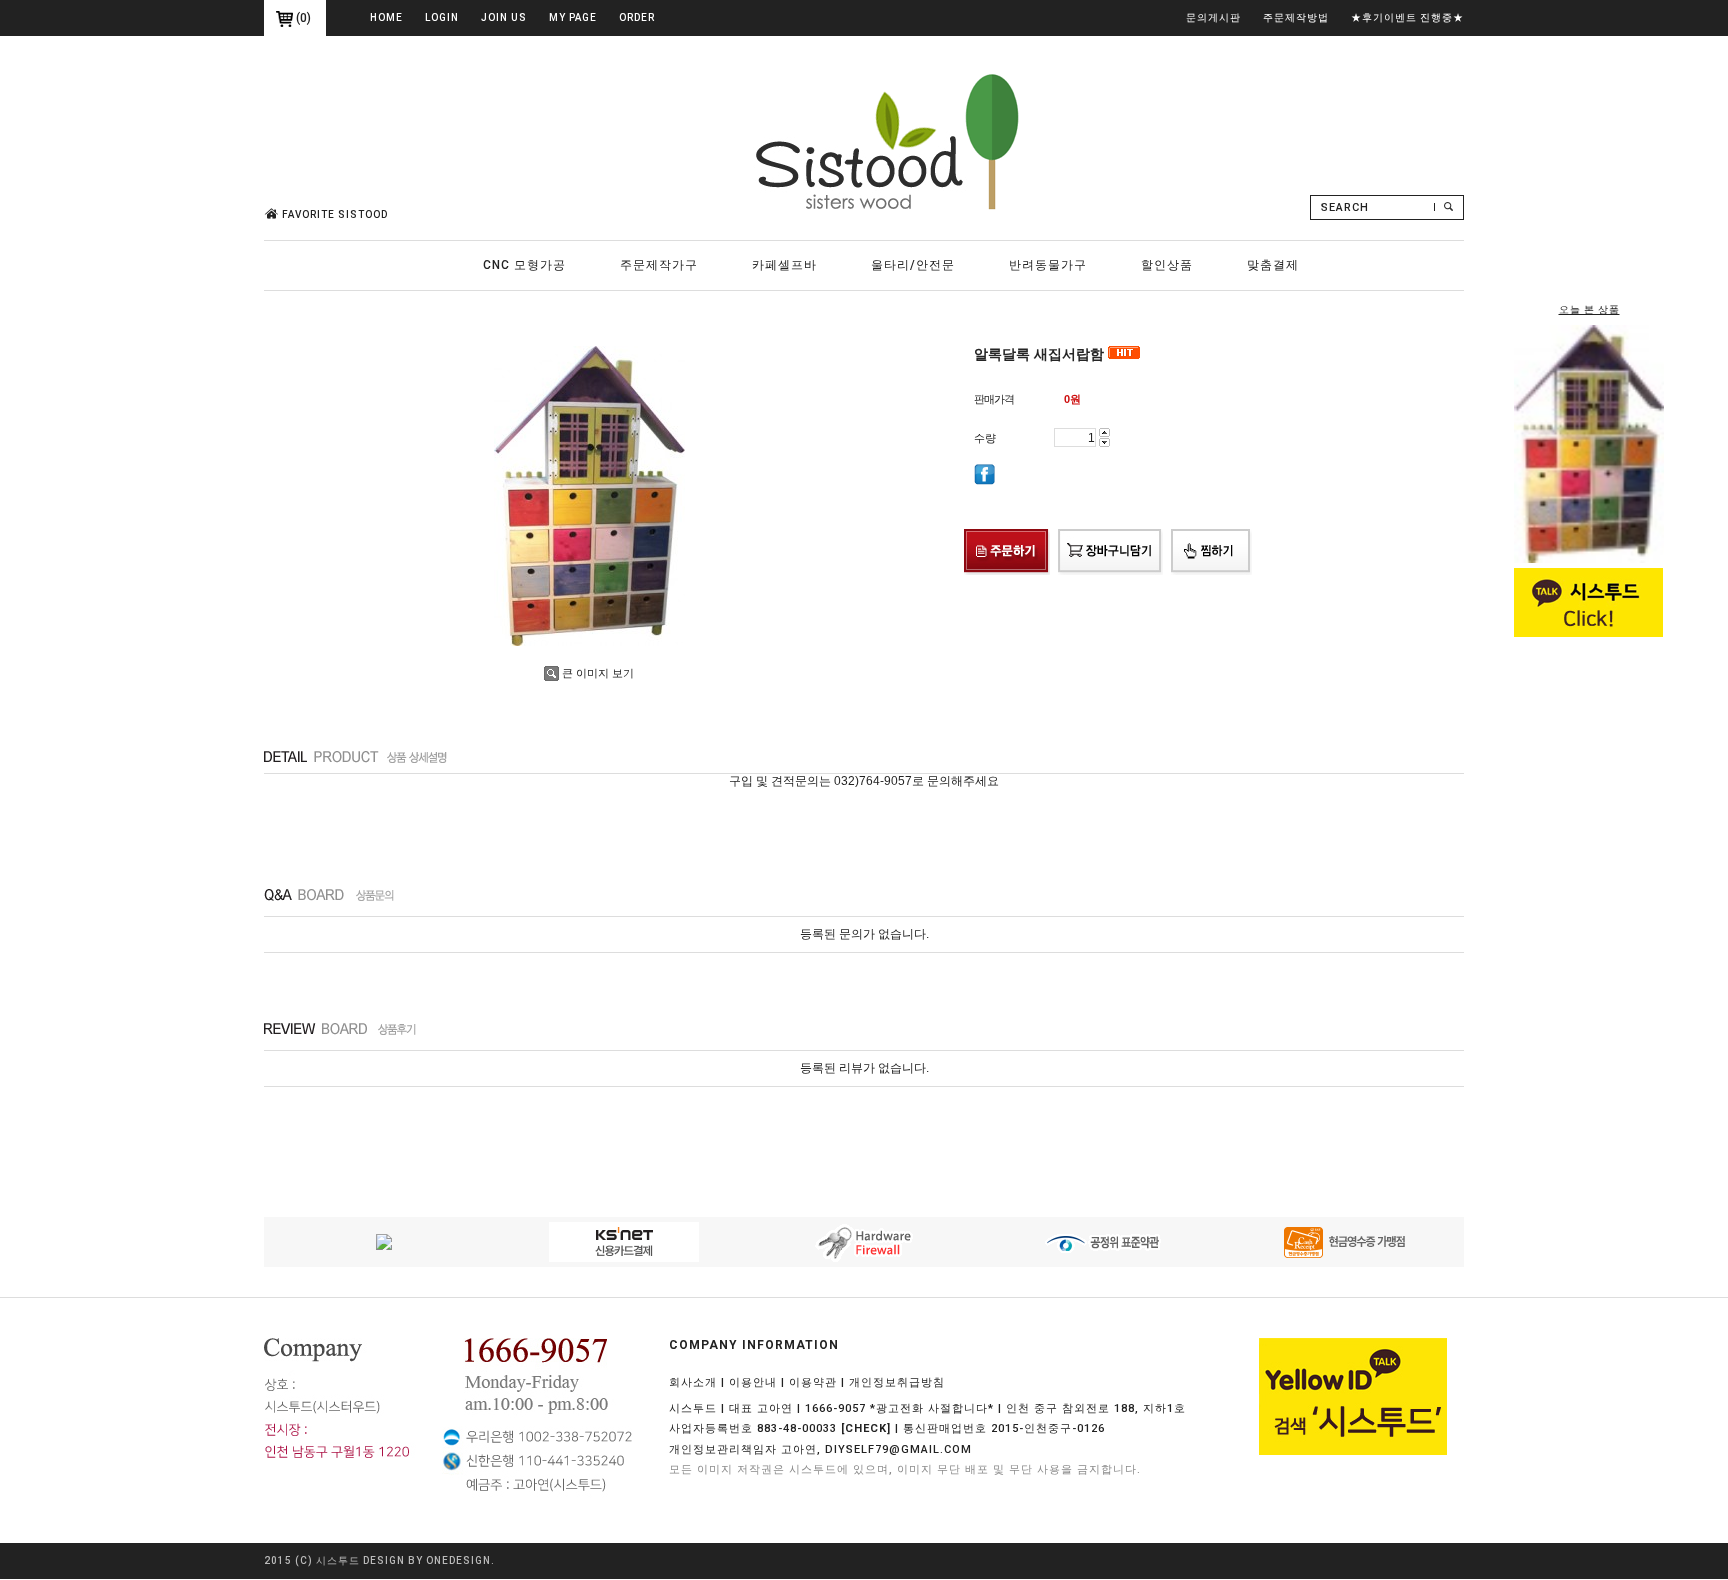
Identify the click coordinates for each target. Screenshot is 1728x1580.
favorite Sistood (335, 214)
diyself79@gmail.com (898, 1449)
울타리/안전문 (913, 265)
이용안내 (753, 1382)
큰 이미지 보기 (598, 673)
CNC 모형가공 (524, 265)
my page (573, 17)
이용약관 (813, 1382)
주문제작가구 (659, 265)
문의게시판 (1213, 17)
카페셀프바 (784, 265)
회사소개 (693, 1382)
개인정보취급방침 (897, 1382)
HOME (386, 17)
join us (504, 17)
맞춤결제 (1273, 265)
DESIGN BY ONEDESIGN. (429, 1561)
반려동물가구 (1048, 265)
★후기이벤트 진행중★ (1407, 17)
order (637, 17)
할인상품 (1167, 265)
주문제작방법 (1296, 17)
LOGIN (442, 17)
